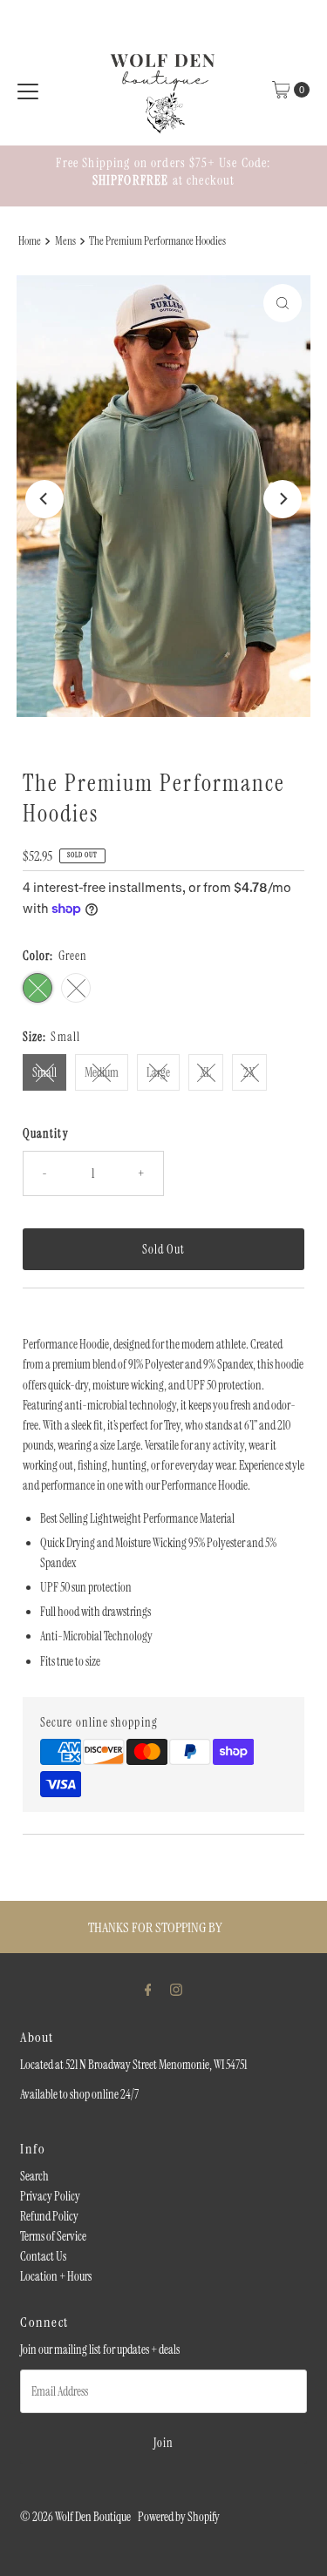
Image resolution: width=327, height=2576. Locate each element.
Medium (102, 1072)
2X (249, 1072)
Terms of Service (53, 2236)
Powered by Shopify (179, 2517)
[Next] (283, 499)
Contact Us (43, 2256)
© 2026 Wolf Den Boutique (76, 2517)
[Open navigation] (28, 90)
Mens (65, 241)
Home (30, 241)
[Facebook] (148, 1989)
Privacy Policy (50, 2196)
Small (44, 1072)
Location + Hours (56, 2276)
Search (34, 2176)
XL (205, 1072)
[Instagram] (176, 1989)
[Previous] (44, 499)
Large (158, 1072)
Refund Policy (49, 2216)
